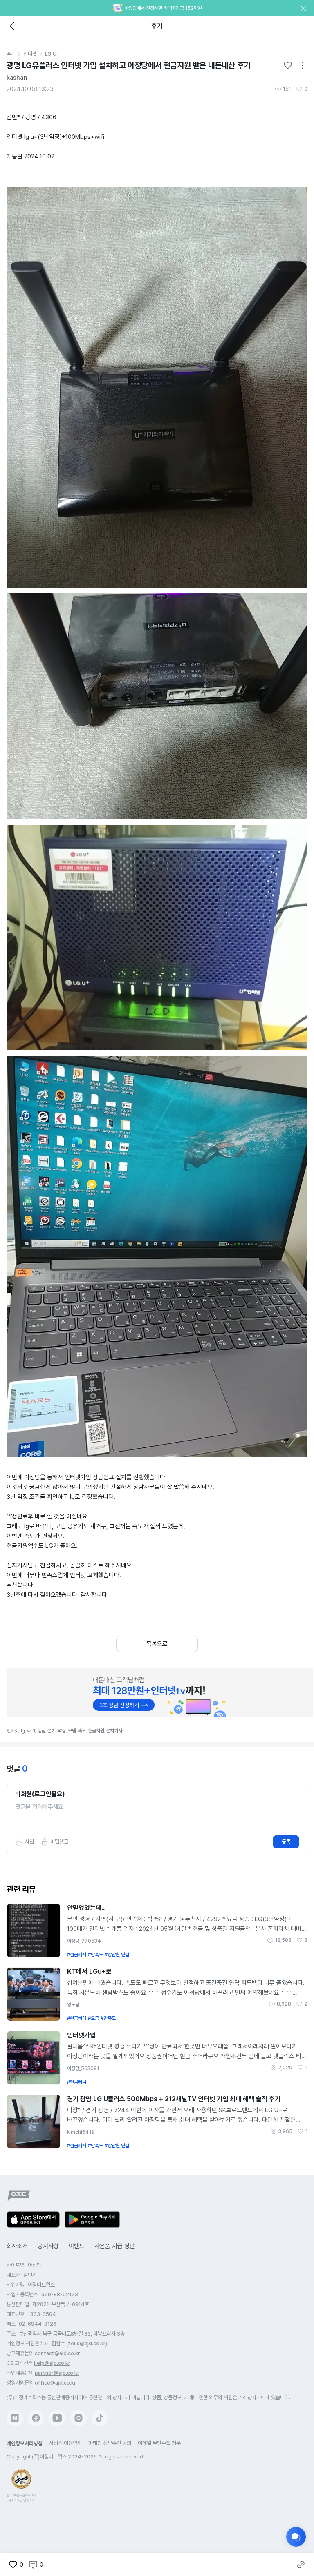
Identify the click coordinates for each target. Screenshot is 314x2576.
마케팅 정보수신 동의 (110, 2443)
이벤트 (77, 2246)
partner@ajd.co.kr (57, 2373)
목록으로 (157, 1644)
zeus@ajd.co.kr (87, 2343)
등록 (286, 1842)
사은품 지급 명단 (115, 2246)
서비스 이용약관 (65, 2443)
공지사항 (48, 2246)
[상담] (296, 2537)
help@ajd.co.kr (52, 2363)
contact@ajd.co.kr (57, 2353)
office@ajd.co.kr (55, 2383)
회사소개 (17, 2246)
